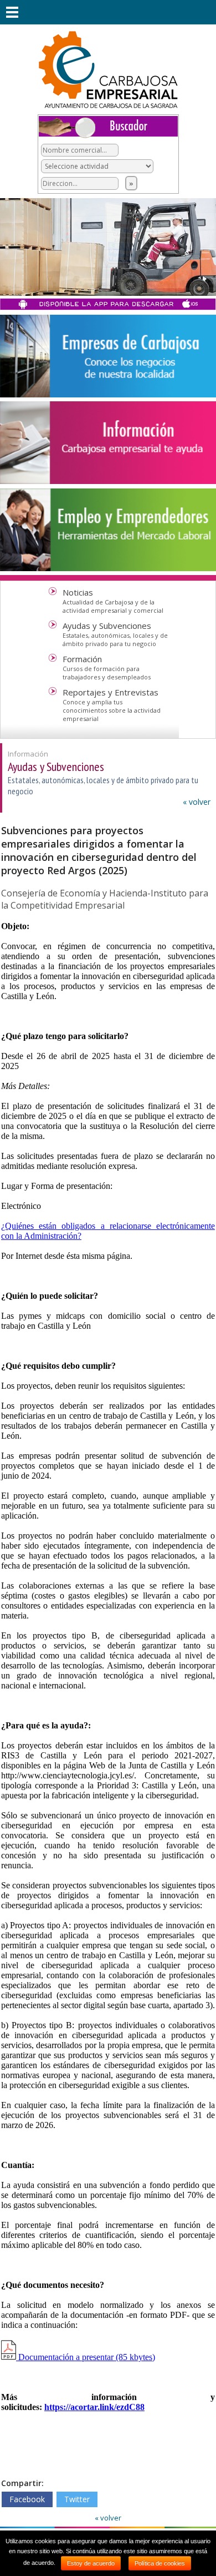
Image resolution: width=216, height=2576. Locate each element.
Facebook (27, 2499)
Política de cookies (160, 2563)
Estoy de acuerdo (91, 2563)
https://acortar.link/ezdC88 (94, 2407)
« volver (197, 802)
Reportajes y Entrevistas (110, 692)
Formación (82, 659)
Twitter (77, 2499)
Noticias (78, 592)
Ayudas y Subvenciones (107, 626)
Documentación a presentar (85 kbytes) (86, 2357)
